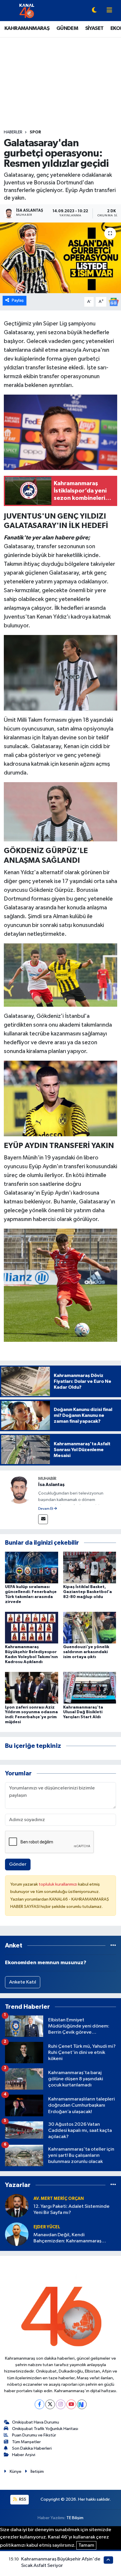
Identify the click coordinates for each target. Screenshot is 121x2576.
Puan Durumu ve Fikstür (34, 2435)
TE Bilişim (75, 2518)
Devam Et (46, 1509)
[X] (50, 2404)
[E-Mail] (43, 1519)
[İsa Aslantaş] (19, 1489)
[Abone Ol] (114, 302)
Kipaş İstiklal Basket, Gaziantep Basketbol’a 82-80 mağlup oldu (88, 1592)
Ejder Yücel (47, 2227)
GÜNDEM (67, 28)
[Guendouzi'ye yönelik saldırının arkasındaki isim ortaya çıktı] (90, 1627)
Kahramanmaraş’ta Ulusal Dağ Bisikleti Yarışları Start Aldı (83, 1712)
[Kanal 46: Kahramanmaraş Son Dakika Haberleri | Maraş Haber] (27, 10)
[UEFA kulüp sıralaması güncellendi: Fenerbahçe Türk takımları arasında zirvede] (32, 1567)
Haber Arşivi (24, 2455)
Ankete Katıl (23, 1982)
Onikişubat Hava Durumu (36, 2422)
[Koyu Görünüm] (94, 11)
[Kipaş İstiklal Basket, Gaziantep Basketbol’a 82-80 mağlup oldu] (90, 1567)
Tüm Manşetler (26, 2442)
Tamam (86, 2545)
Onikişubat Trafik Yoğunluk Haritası (45, 2429)
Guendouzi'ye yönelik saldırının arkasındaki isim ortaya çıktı (86, 1652)
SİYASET (94, 28)
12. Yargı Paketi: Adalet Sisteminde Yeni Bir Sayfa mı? (72, 2210)
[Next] (82, 2404)
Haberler (13, 132)
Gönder (18, 1864)
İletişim (37, 2471)
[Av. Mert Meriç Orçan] (17, 2206)
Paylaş (18, 300)
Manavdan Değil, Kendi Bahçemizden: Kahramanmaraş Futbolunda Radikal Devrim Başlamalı (73, 2238)
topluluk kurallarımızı (58, 1884)
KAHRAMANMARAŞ (27, 28)
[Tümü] (113, 1946)
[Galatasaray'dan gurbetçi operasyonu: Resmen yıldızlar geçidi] (60, 258)
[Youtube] (71, 2404)
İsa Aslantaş (51, 1485)
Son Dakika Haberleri (32, 2448)
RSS (22, 2499)
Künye (16, 2471)
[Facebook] (40, 2404)
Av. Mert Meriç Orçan (59, 2199)
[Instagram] (61, 2404)
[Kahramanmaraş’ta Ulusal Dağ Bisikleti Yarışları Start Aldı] (90, 1688)
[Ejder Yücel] (17, 2234)
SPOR (35, 132)
